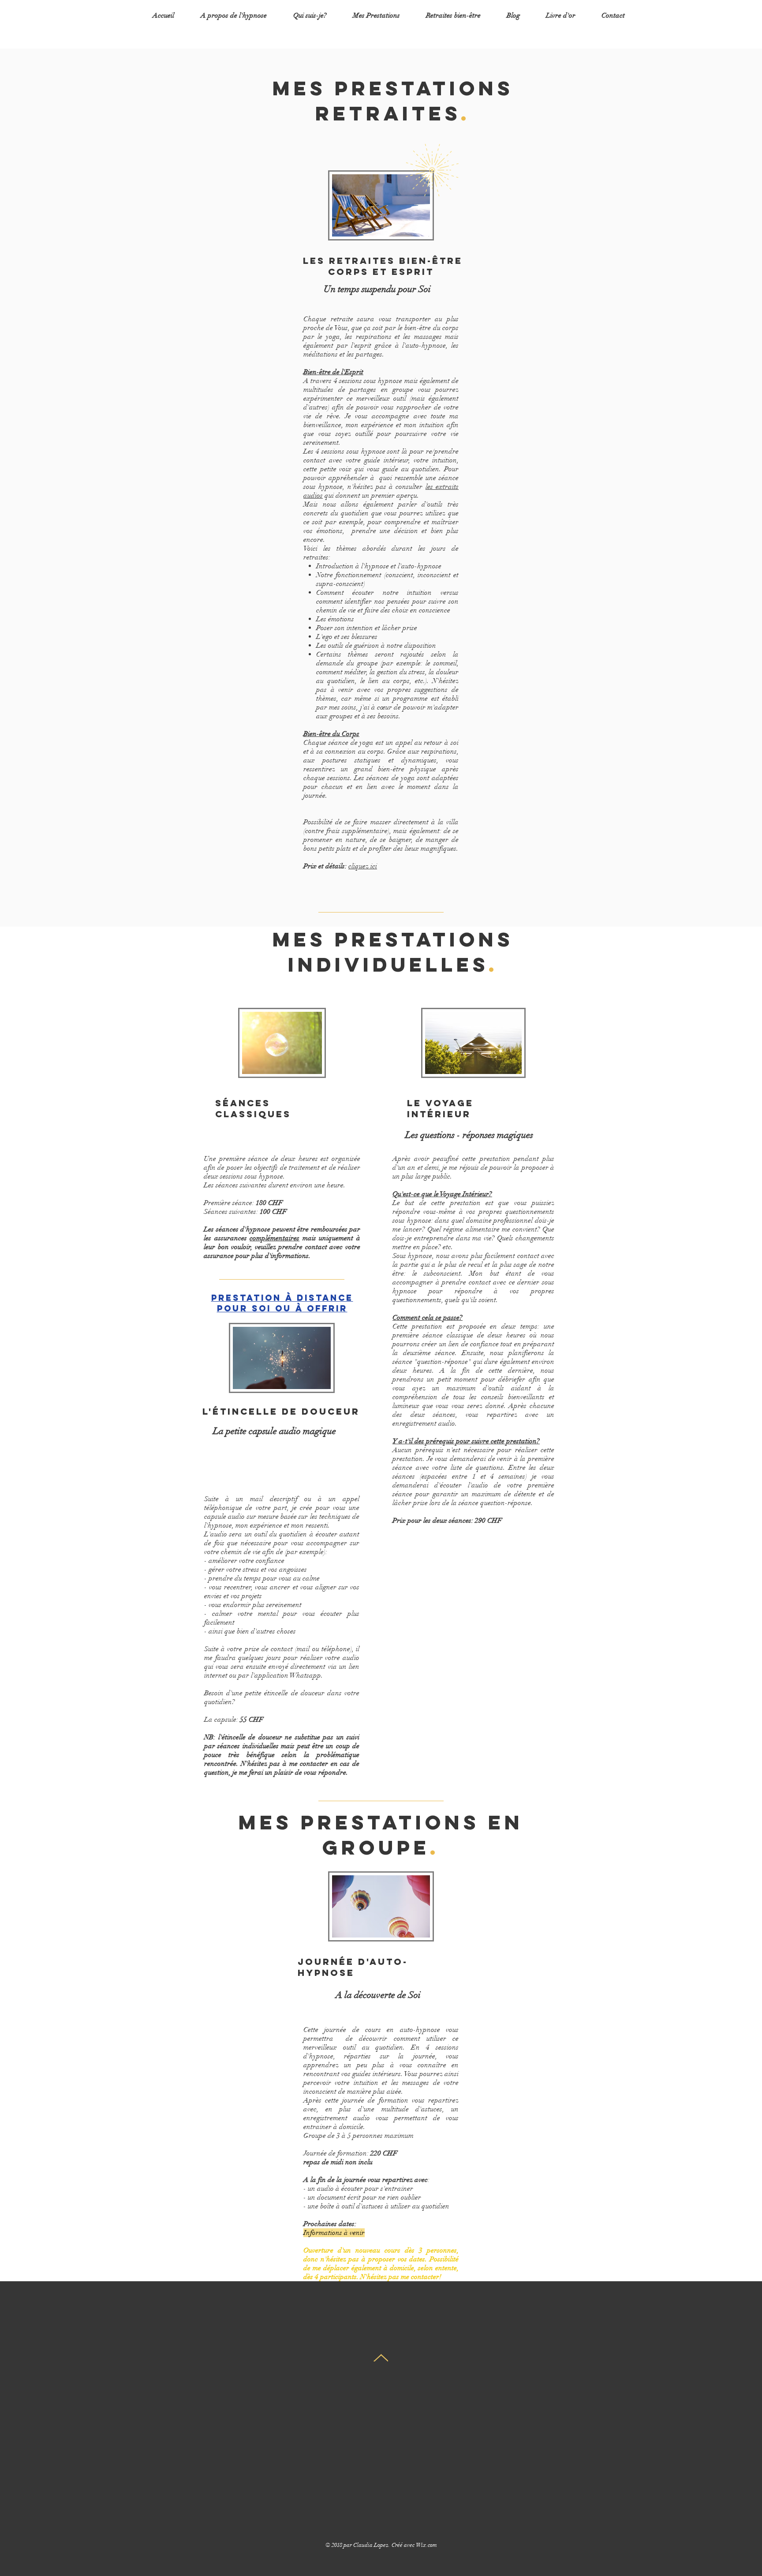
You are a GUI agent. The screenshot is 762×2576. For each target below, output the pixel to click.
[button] (376, 15)
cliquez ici (363, 866)
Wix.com (426, 2545)
